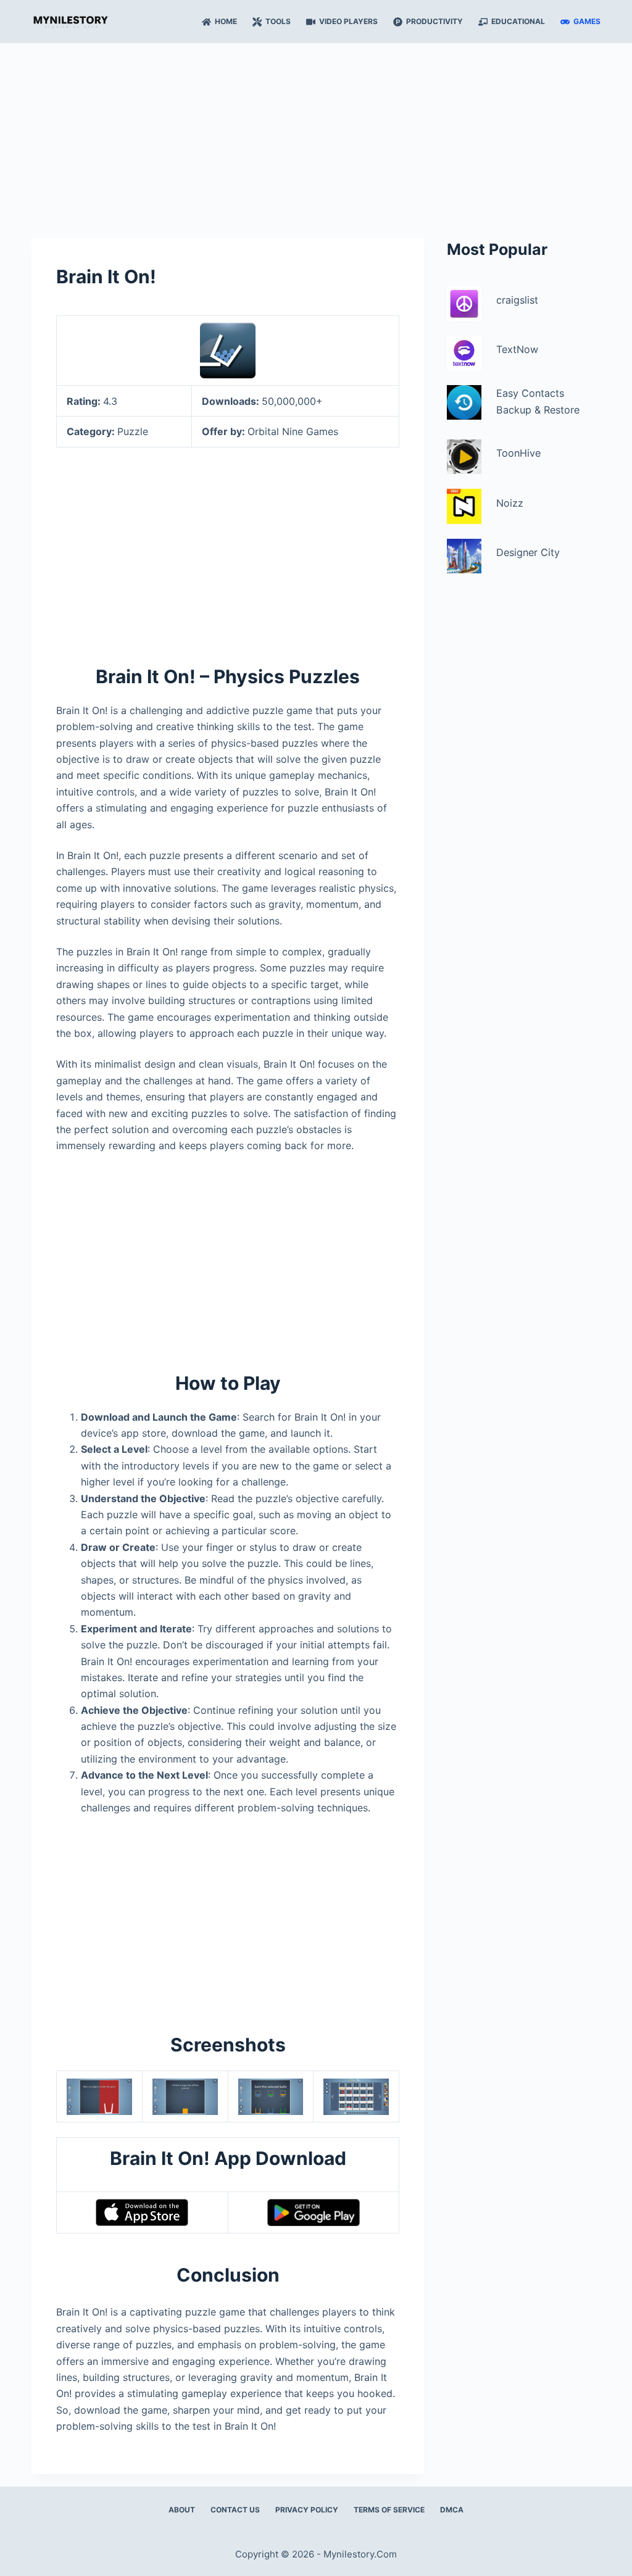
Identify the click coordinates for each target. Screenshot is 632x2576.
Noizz (510, 503)
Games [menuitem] (587, 21)
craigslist (517, 300)
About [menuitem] (182, 2510)
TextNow (517, 349)
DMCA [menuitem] (452, 2510)
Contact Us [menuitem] (235, 2510)
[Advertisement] (316, 135)
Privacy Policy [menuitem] (307, 2510)
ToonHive (518, 453)
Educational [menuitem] (518, 21)
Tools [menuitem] (278, 21)
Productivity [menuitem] (434, 21)
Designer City (528, 552)
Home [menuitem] (226, 21)
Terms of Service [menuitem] (389, 2510)
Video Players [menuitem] (348, 21)
